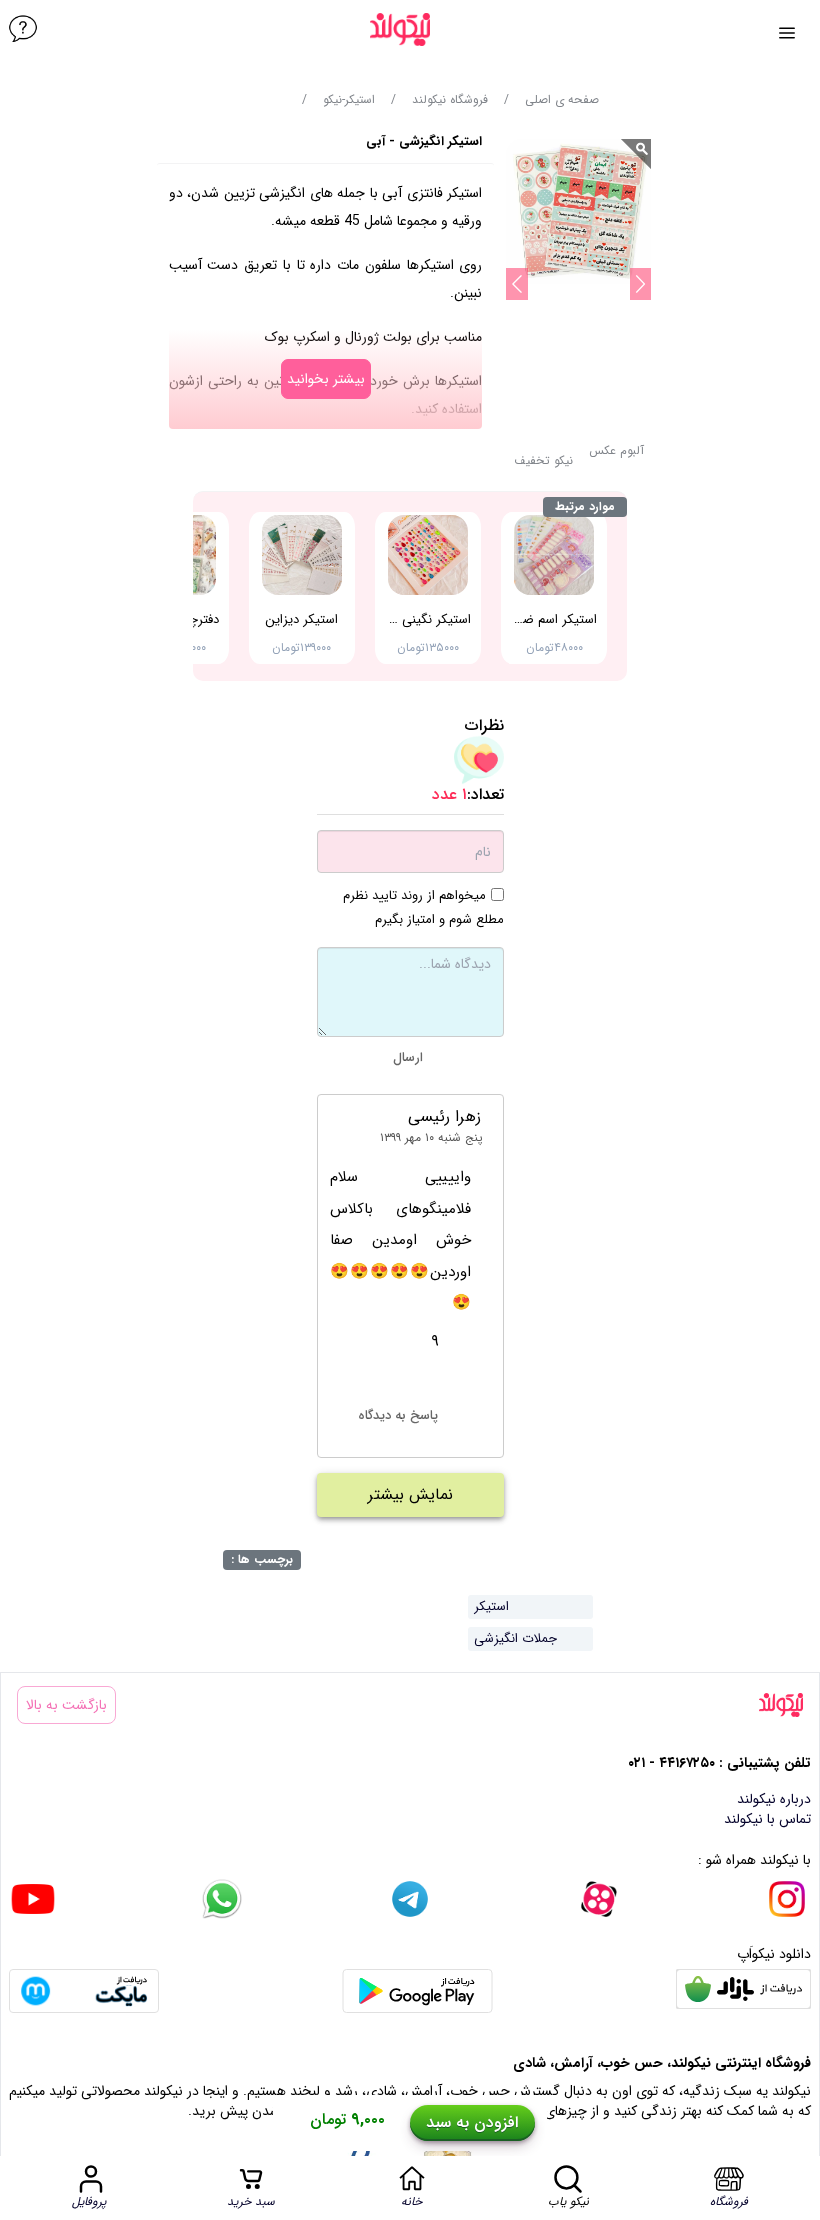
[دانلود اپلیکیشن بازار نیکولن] (743, 1991)
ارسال (408, 1057)
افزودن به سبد (472, 2122)
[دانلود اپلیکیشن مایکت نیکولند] (84, 1991)
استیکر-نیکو (349, 100)
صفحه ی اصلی (562, 100)
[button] (543, 466)
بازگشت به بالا (66, 1705)
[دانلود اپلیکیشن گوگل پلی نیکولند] (417, 1991)
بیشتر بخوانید (326, 379)
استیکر (491, 1606)
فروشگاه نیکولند (450, 100)
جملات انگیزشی (515, 1638)
